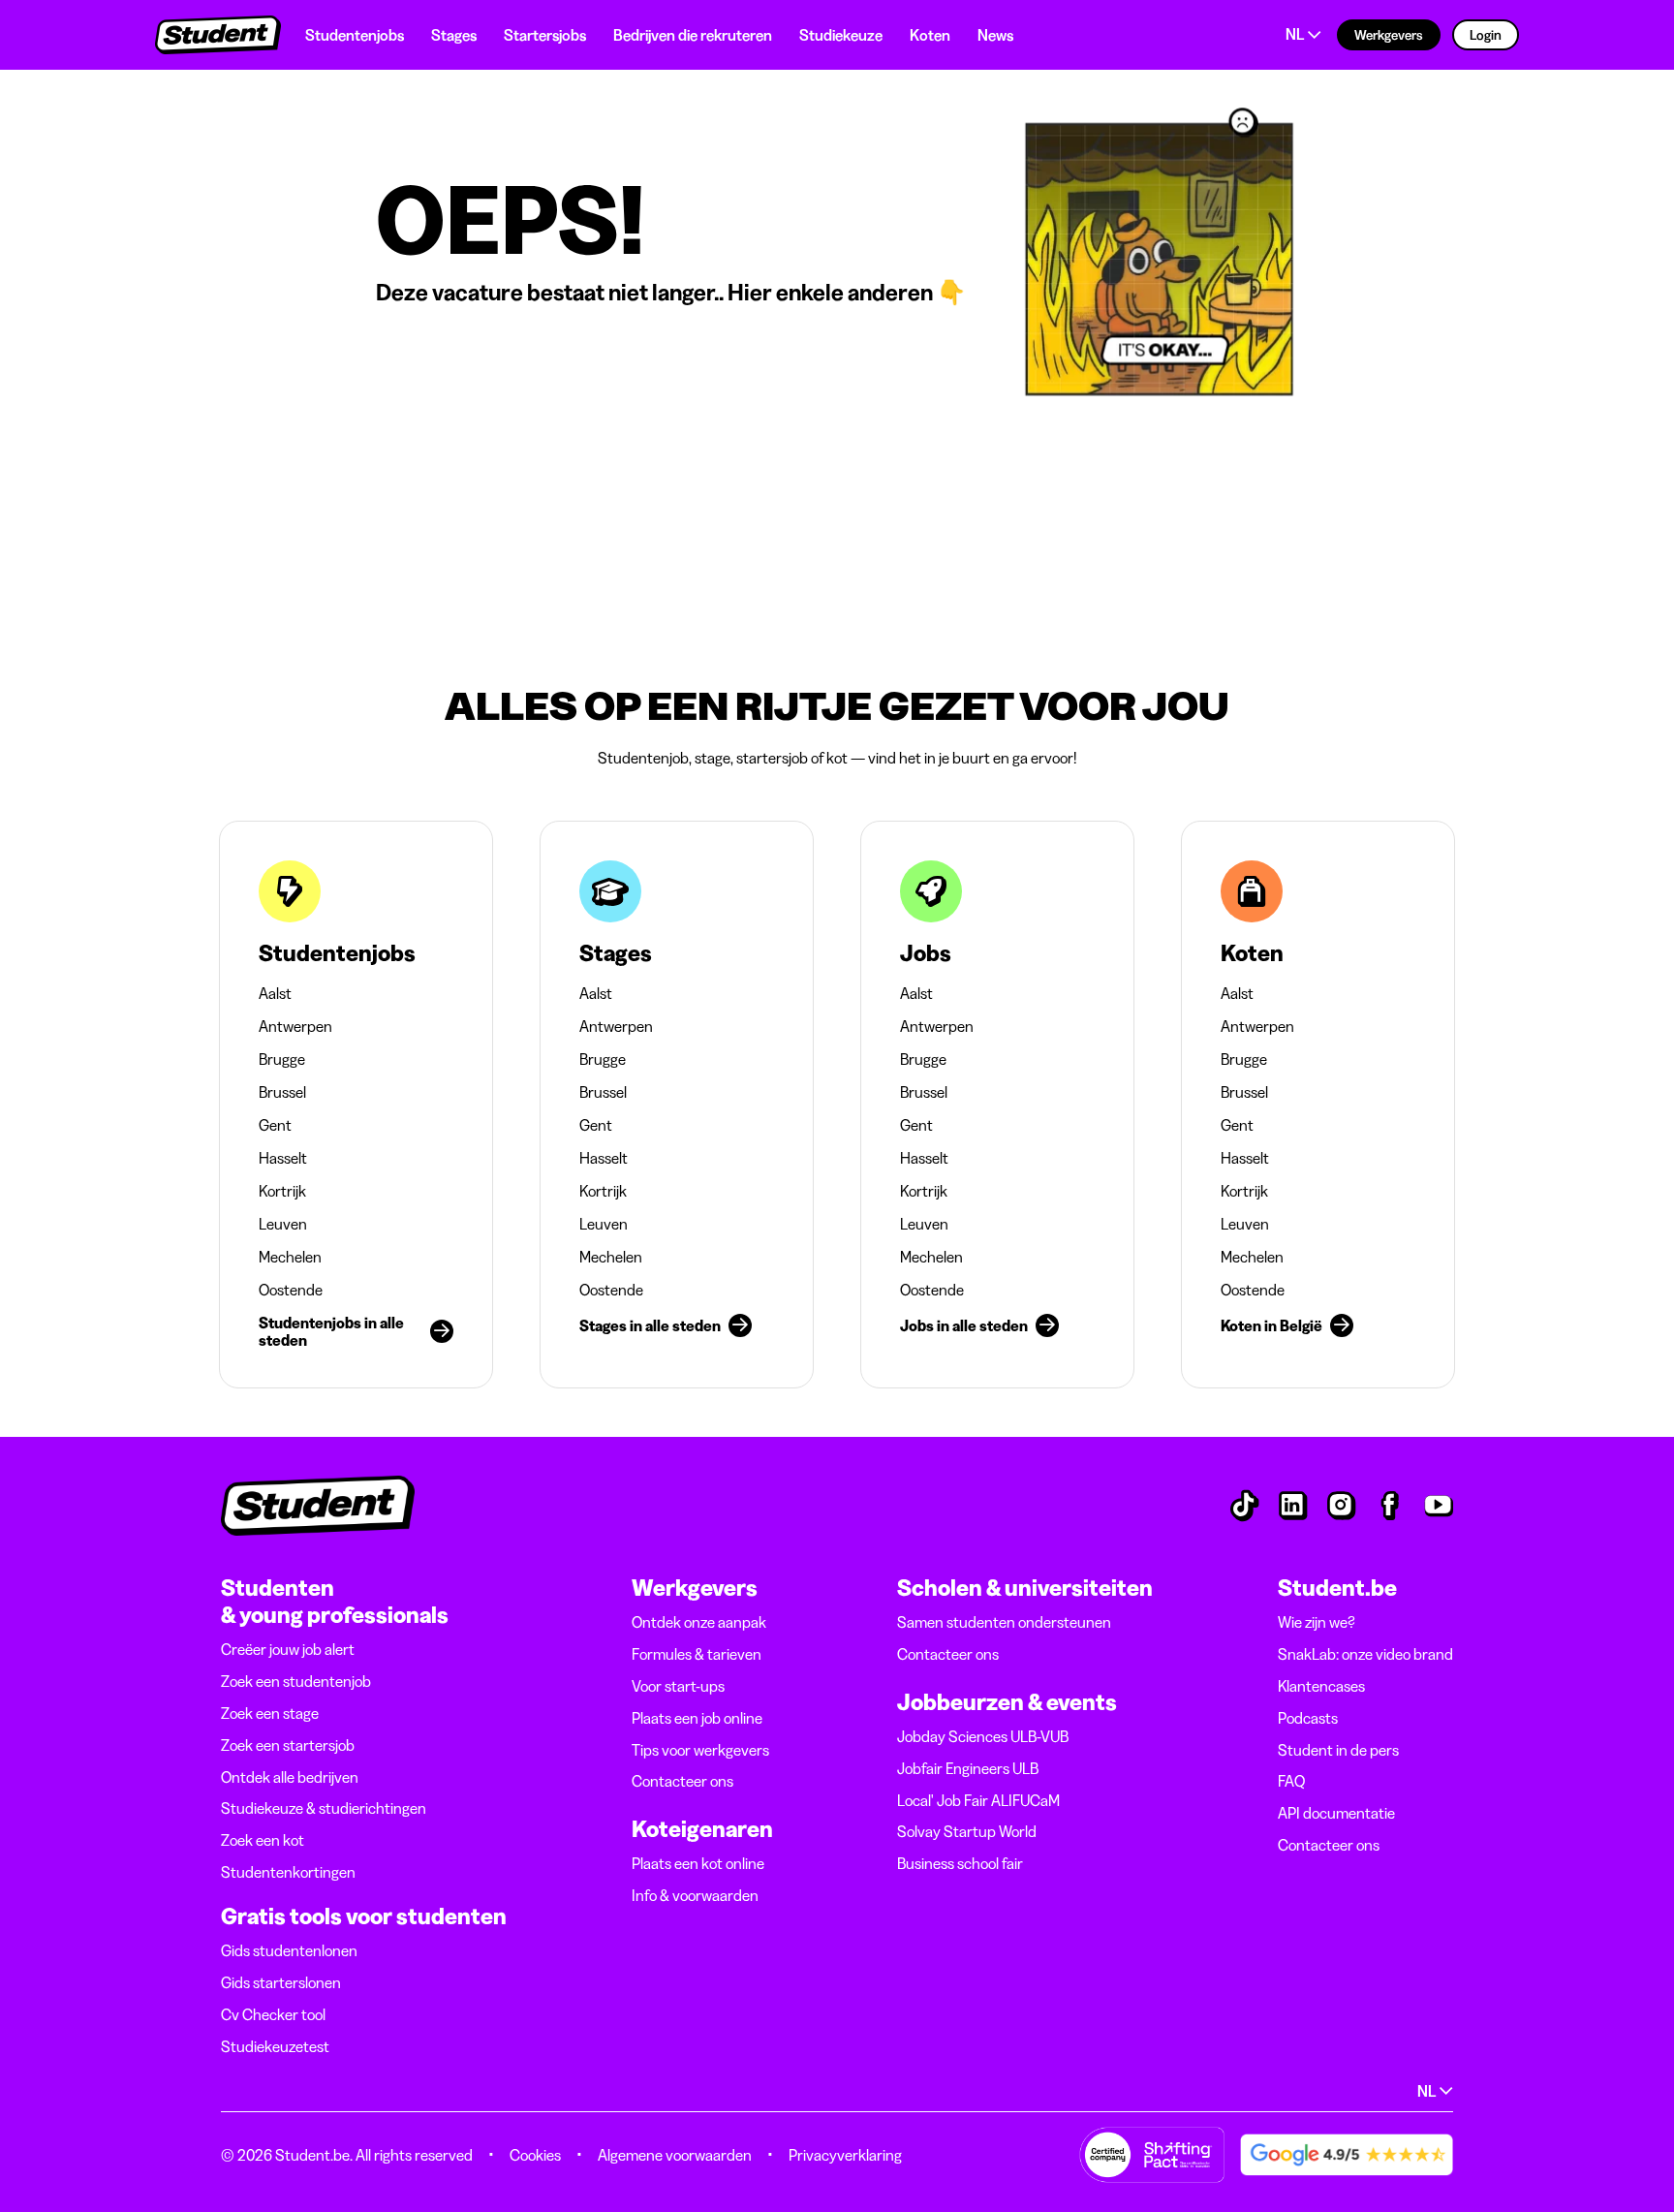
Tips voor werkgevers (700, 1750)
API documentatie (1336, 1813)
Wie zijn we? (1317, 1622)
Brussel (282, 1092)
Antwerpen (295, 1026)
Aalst (275, 993)
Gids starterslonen (281, 1982)
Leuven (283, 1224)
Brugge (282, 1059)
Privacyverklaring (845, 2155)
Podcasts (1308, 1718)
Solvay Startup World (967, 1831)
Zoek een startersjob (288, 1745)
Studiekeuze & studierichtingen (324, 1808)
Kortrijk (282, 1191)
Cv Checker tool (273, 2014)
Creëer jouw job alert (288, 1649)
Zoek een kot (263, 1840)
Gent (275, 1125)
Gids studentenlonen (289, 1950)
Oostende (291, 1290)
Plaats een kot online (698, 1863)
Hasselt (283, 1158)
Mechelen (290, 1257)
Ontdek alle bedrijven (290, 1777)
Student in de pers (1338, 1750)
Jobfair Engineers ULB (968, 1768)
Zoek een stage (270, 1713)
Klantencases (1321, 1686)
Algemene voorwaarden (675, 2155)
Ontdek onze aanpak (699, 1622)
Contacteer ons (682, 1781)
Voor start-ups (678, 1686)
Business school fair (960, 1863)
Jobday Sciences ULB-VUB (983, 1736)
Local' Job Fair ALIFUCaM (978, 1800)
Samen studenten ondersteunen (1004, 1622)
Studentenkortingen (288, 1872)
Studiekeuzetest (275, 2046)
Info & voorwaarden (695, 1895)
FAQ (1291, 1781)
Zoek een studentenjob (296, 1681)
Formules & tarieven (697, 1654)
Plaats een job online (697, 1718)
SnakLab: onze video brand (1365, 1654)
